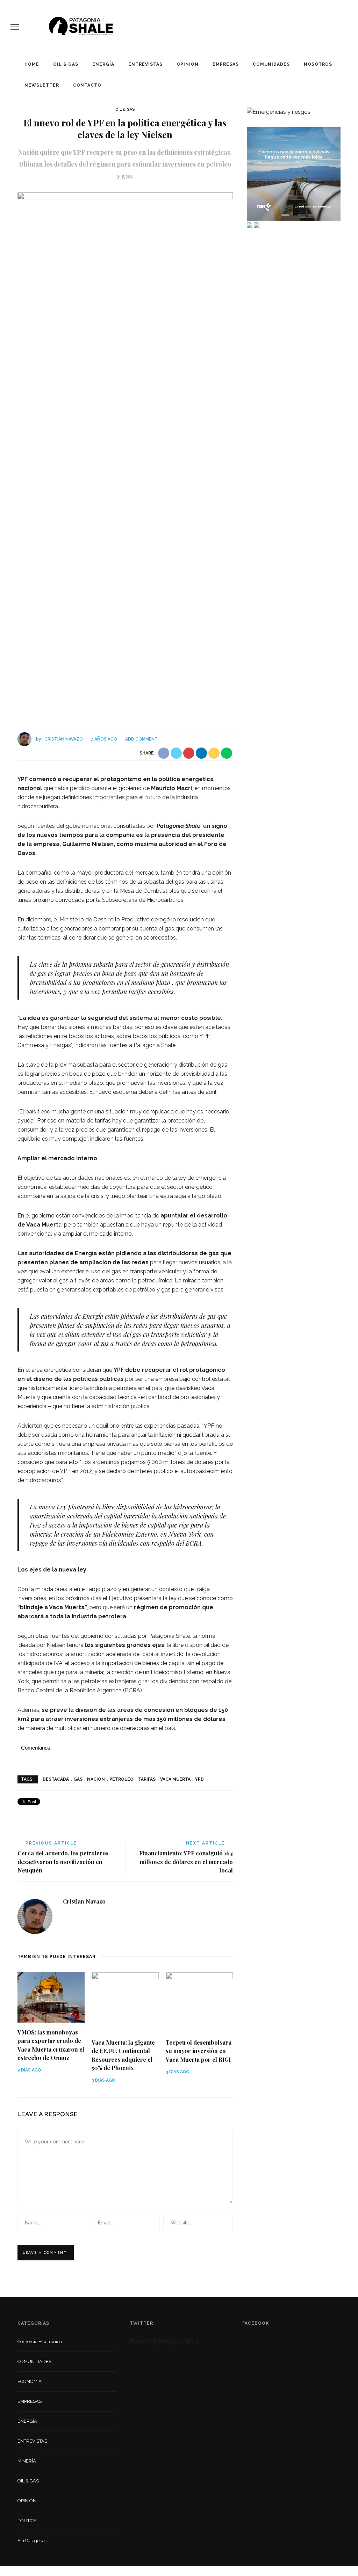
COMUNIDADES (271, 64)
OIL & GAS (66, 64)
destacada (56, 1779)
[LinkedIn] (68, 1917)
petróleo (121, 1779)
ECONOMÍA (30, 2381)
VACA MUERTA (175, 1779)
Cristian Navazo (64, 739)
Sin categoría (31, 2541)
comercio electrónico (40, 2342)
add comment (141, 739)
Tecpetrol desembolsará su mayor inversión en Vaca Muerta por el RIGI (199, 2051)
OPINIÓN (188, 64)
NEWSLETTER (42, 85)
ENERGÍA (103, 64)
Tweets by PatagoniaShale (164, 2342)
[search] (345, 27)
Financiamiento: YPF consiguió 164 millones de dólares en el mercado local (186, 1861)
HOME (32, 64)
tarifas (147, 1779)
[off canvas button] (15, 27)
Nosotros (318, 64)
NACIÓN (96, 1779)
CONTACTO (87, 85)
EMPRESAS (226, 64)
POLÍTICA (27, 2521)
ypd (199, 1779)
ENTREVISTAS (145, 64)
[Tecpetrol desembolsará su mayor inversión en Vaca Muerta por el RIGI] (199, 2002)
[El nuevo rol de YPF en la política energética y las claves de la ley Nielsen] (125, 454)
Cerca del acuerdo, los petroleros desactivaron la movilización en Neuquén (63, 1861)
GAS (78, 1779)
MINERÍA (27, 2461)
